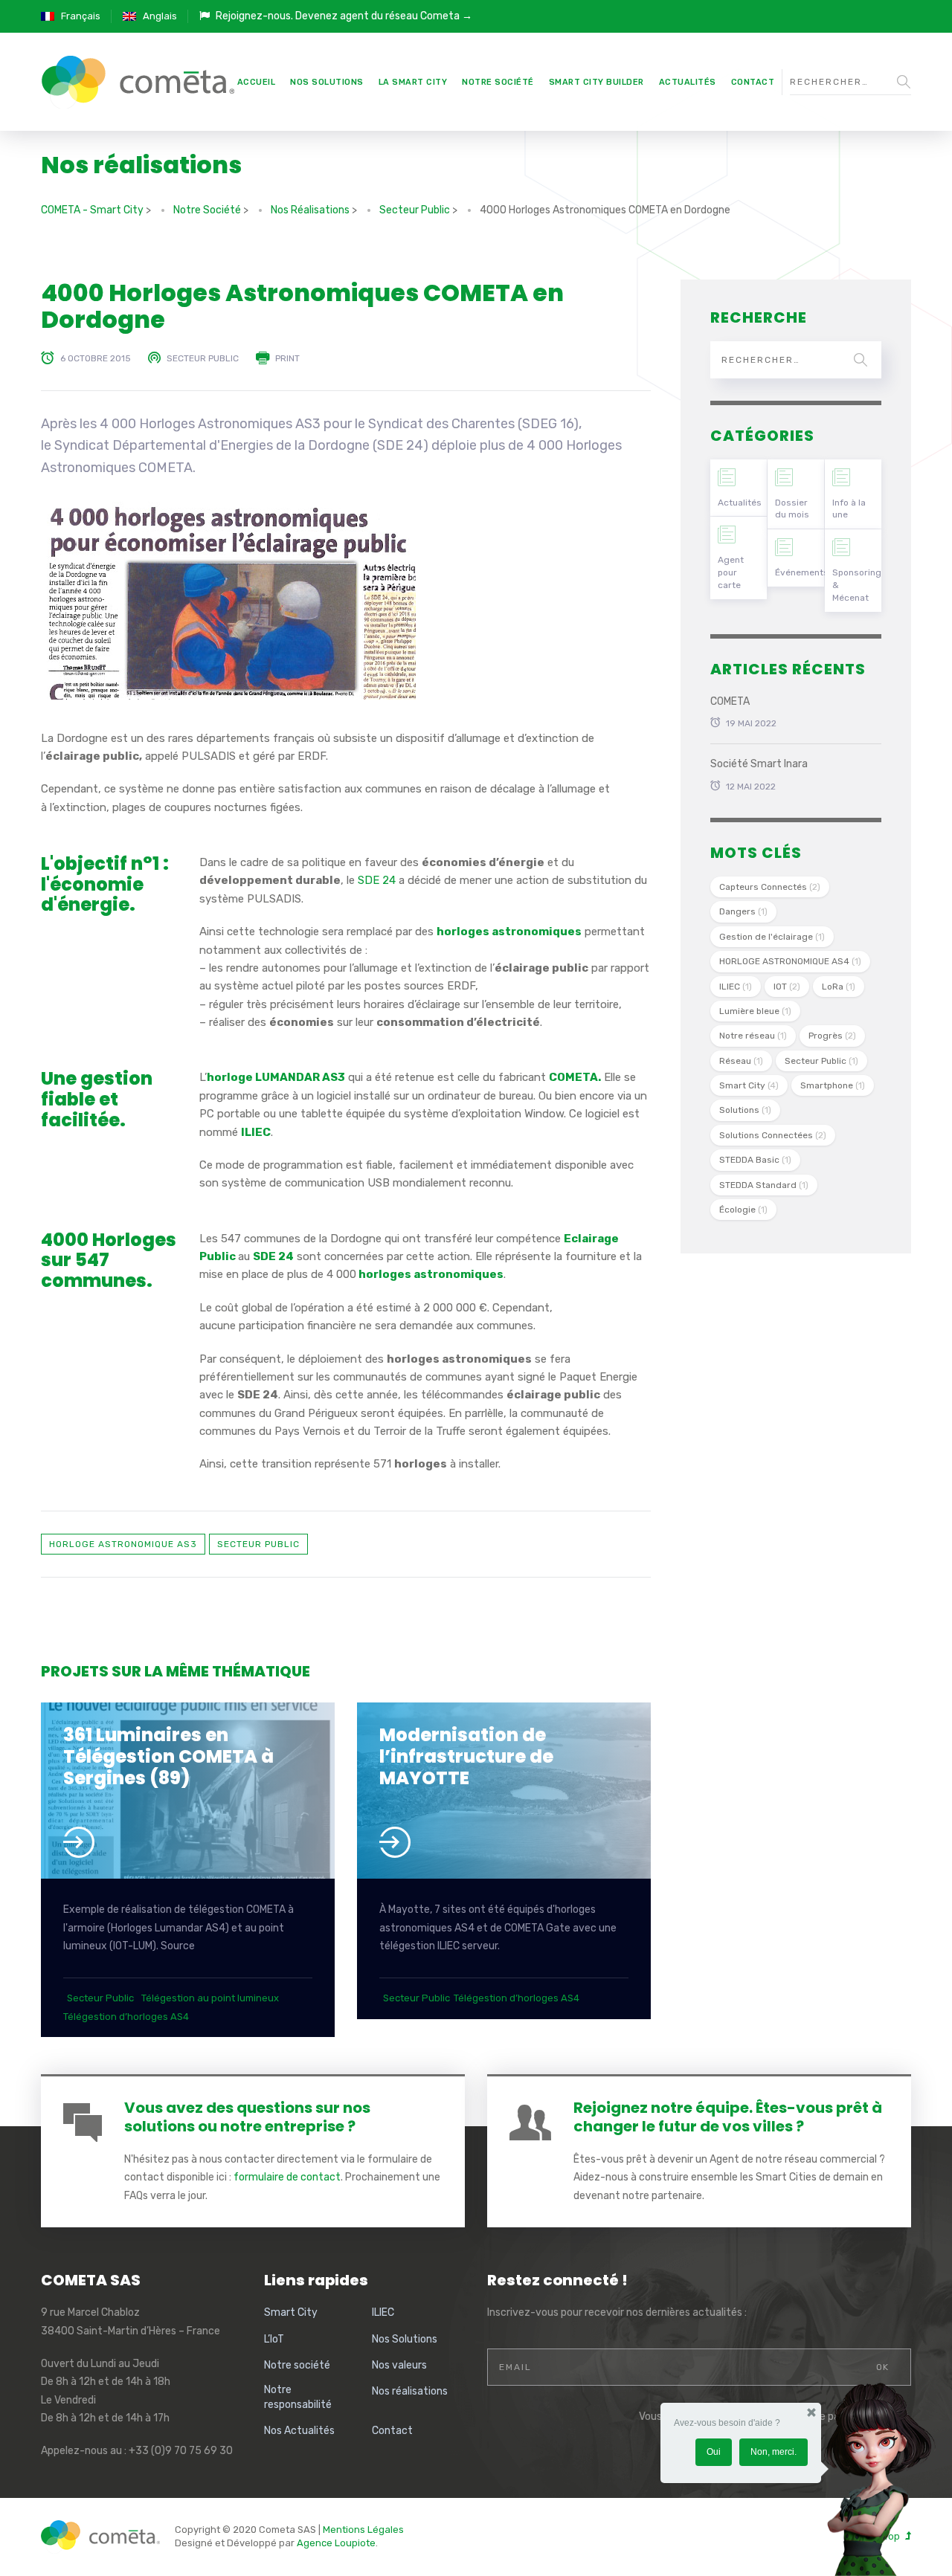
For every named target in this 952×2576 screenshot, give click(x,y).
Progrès (832, 1036)
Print (287, 358)
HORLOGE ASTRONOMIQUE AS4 (790, 961)
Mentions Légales (363, 2530)
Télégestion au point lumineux (210, 1998)
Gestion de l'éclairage (772, 937)
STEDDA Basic (755, 1160)
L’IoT (274, 2339)
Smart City (749, 1085)
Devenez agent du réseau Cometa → (384, 16)
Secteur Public (203, 358)
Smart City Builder (596, 82)
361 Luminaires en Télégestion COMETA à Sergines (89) (168, 1756)
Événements (800, 572)
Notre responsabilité (298, 2397)
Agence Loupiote (336, 2543)
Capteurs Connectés (770, 887)
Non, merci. (773, 2452)
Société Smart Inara (759, 764)
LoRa (839, 987)
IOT (787, 987)
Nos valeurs (399, 2365)
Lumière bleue (755, 1011)
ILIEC (256, 1132)
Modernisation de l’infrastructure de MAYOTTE (466, 1756)
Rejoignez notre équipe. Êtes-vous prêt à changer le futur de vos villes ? (728, 2117)
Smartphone (833, 1085)
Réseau (741, 1061)
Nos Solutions (327, 82)
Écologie (743, 1210)
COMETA (730, 701)
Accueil (257, 82)
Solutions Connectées (773, 1135)
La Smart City (413, 82)
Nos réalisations (410, 2391)
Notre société (297, 2365)
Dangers (743, 911)
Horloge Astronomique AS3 (123, 1544)
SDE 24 (377, 880)
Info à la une (849, 509)
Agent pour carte (731, 572)
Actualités (688, 82)
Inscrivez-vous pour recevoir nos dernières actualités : (617, 2312)
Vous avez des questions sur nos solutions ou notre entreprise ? (247, 2117)
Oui (714, 2452)
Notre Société (498, 82)
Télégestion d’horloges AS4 (126, 2017)
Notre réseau (753, 1036)
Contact (753, 82)
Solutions (745, 1110)
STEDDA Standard (764, 1185)
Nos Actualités (299, 2431)
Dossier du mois (792, 509)
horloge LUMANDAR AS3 (276, 1077)
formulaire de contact (287, 2177)
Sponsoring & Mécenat (857, 585)
